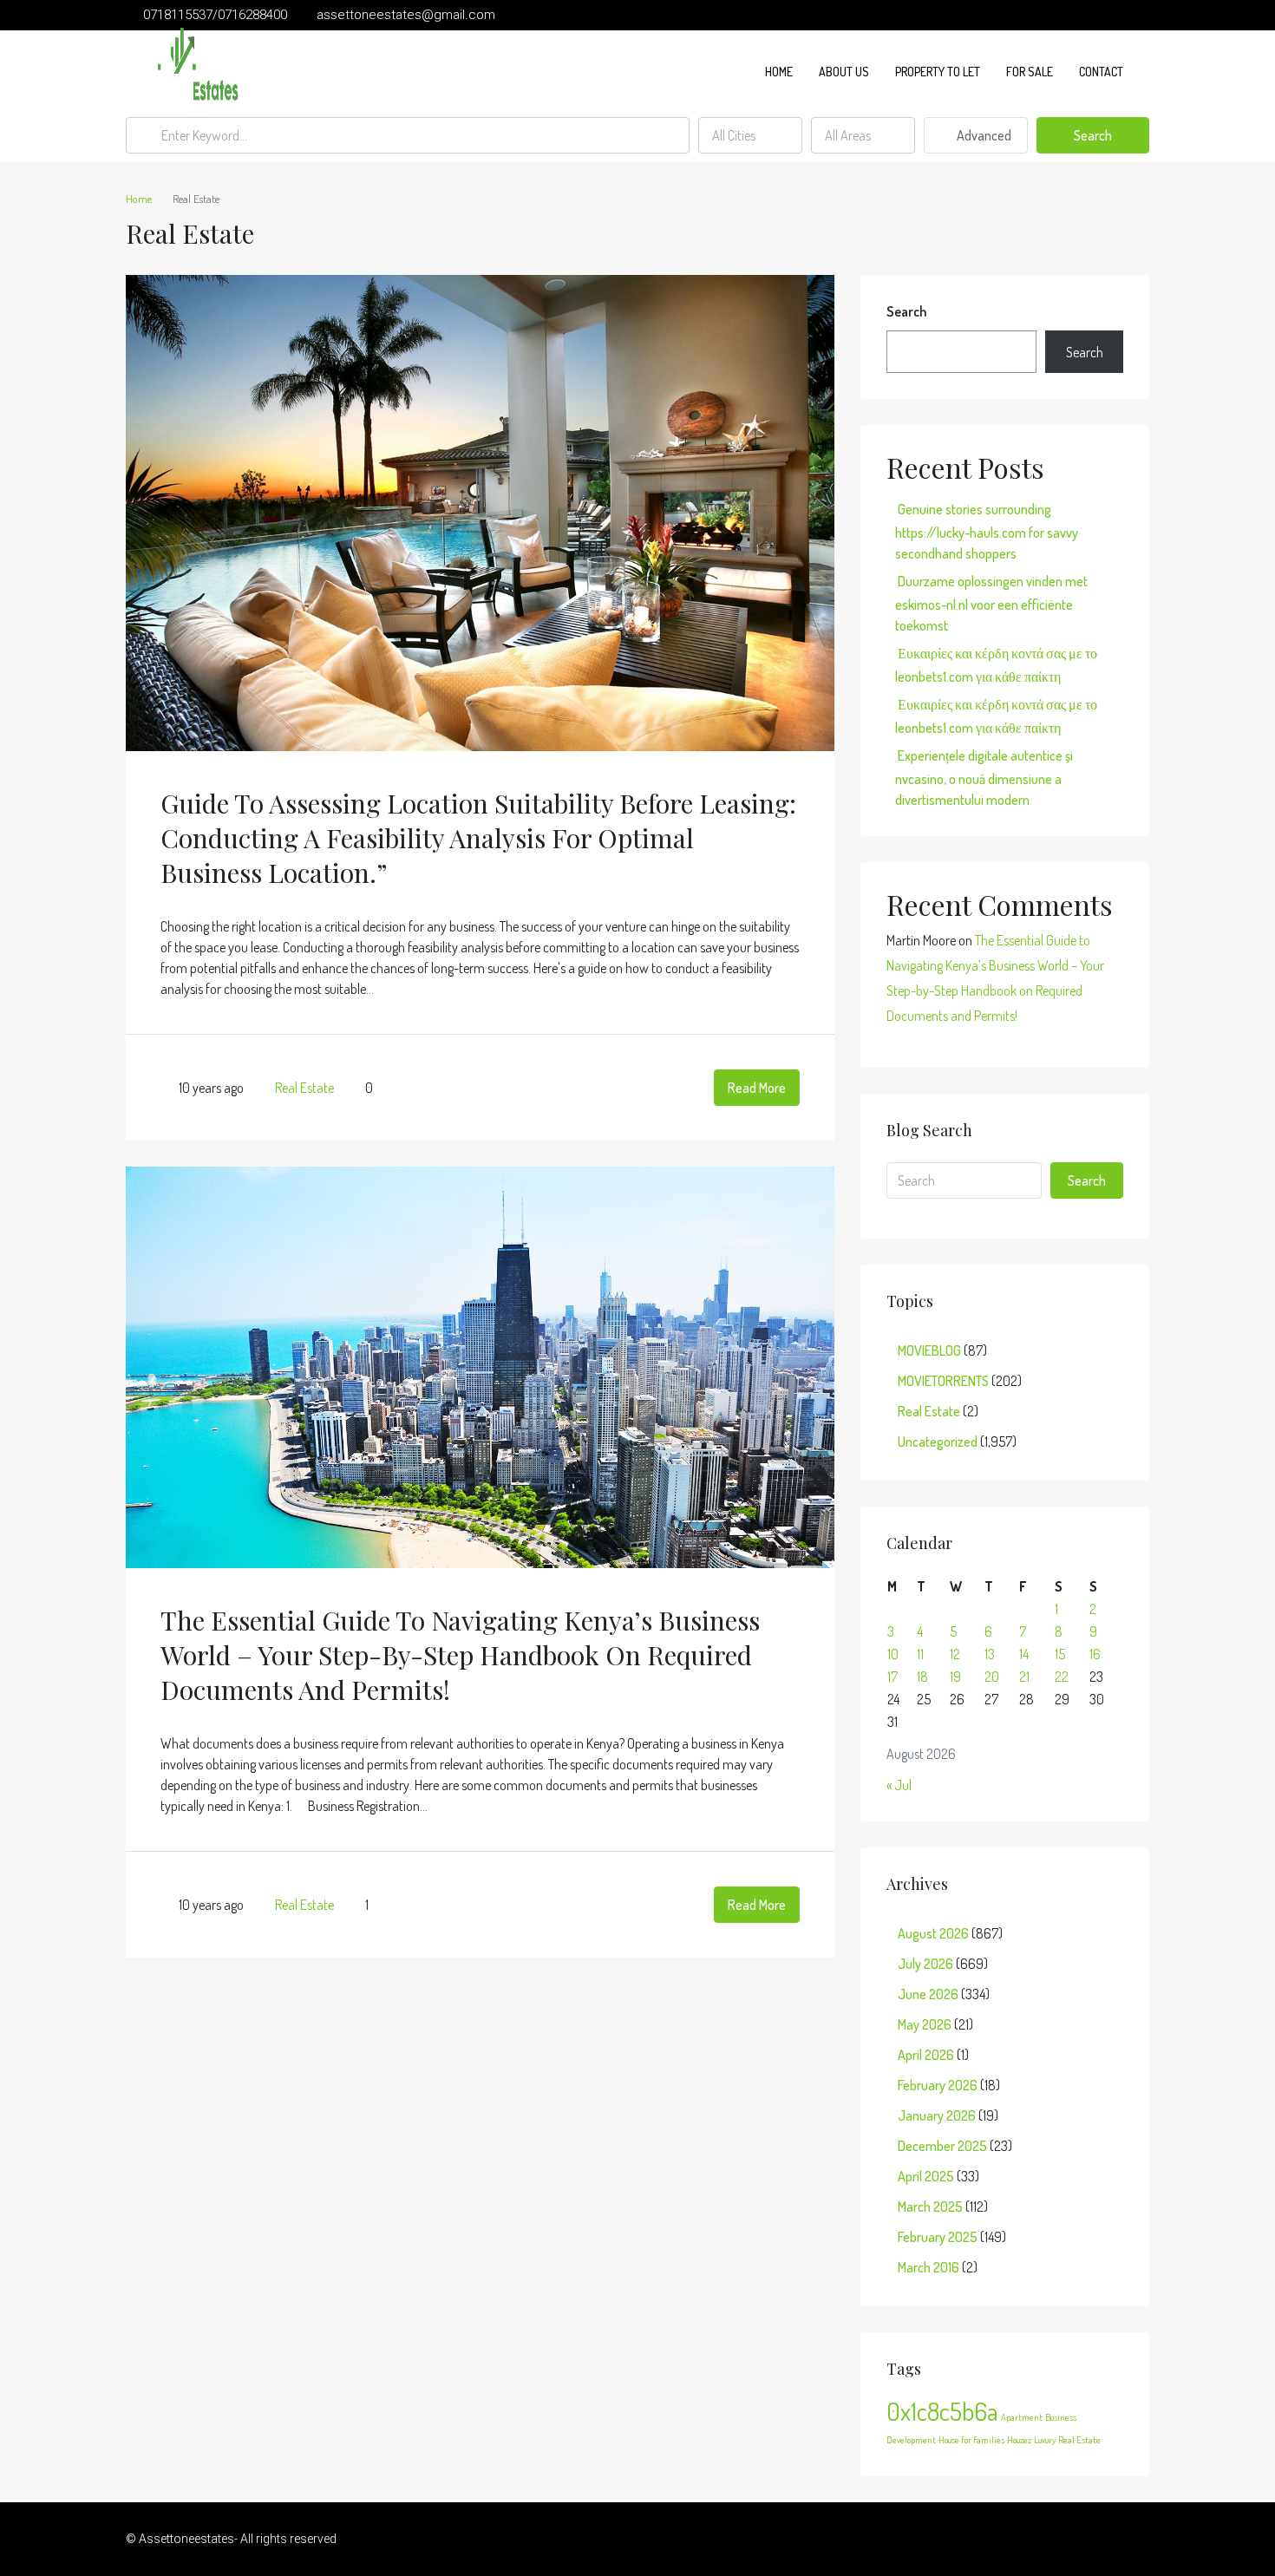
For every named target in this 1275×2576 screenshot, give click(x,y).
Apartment (1022, 2417)
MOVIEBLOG (929, 1350)
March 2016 (928, 2267)
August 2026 (933, 1933)
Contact (1101, 72)
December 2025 (942, 2146)
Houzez (1019, 2440)
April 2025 (926, 2176)
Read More (757, 1088)
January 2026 (937, 2115)
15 (1060, 1654)
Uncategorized (938, 1442)
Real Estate (304, 1088)
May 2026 (925, 2024)
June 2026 (928, 1994)
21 (1024, 1677)
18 (922, 1677)
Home (779, 72)
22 (1062, 1677)
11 (920, 1654)
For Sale (1030, 72)
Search (1093, 135)
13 (990, 1654)
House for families (971, 2440)
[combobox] (750, 135)
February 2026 (938, 2085)
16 (1095, 1654)
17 (892, 1677)
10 (893, 1654)
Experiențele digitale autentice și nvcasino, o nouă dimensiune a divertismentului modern (984, 778)
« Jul (899, 1785)
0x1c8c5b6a (942, 2411)
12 (955, 1654)
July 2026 (925, 1964)
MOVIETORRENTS (943, 1381)
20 (992, 1677)
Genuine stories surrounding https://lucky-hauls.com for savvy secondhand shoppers (987, 531)
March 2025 (930, 2207)
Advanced (983, 135)
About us (844, 72)
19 (955, 1677)
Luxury (1045, 2440)
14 (1024, 1654)
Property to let (938, 72)
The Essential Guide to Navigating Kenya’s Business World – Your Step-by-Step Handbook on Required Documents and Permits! (460, 1655)
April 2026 (926, 2055)
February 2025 (938, 2237)
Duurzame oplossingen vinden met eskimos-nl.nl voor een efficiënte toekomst (991, 603)
